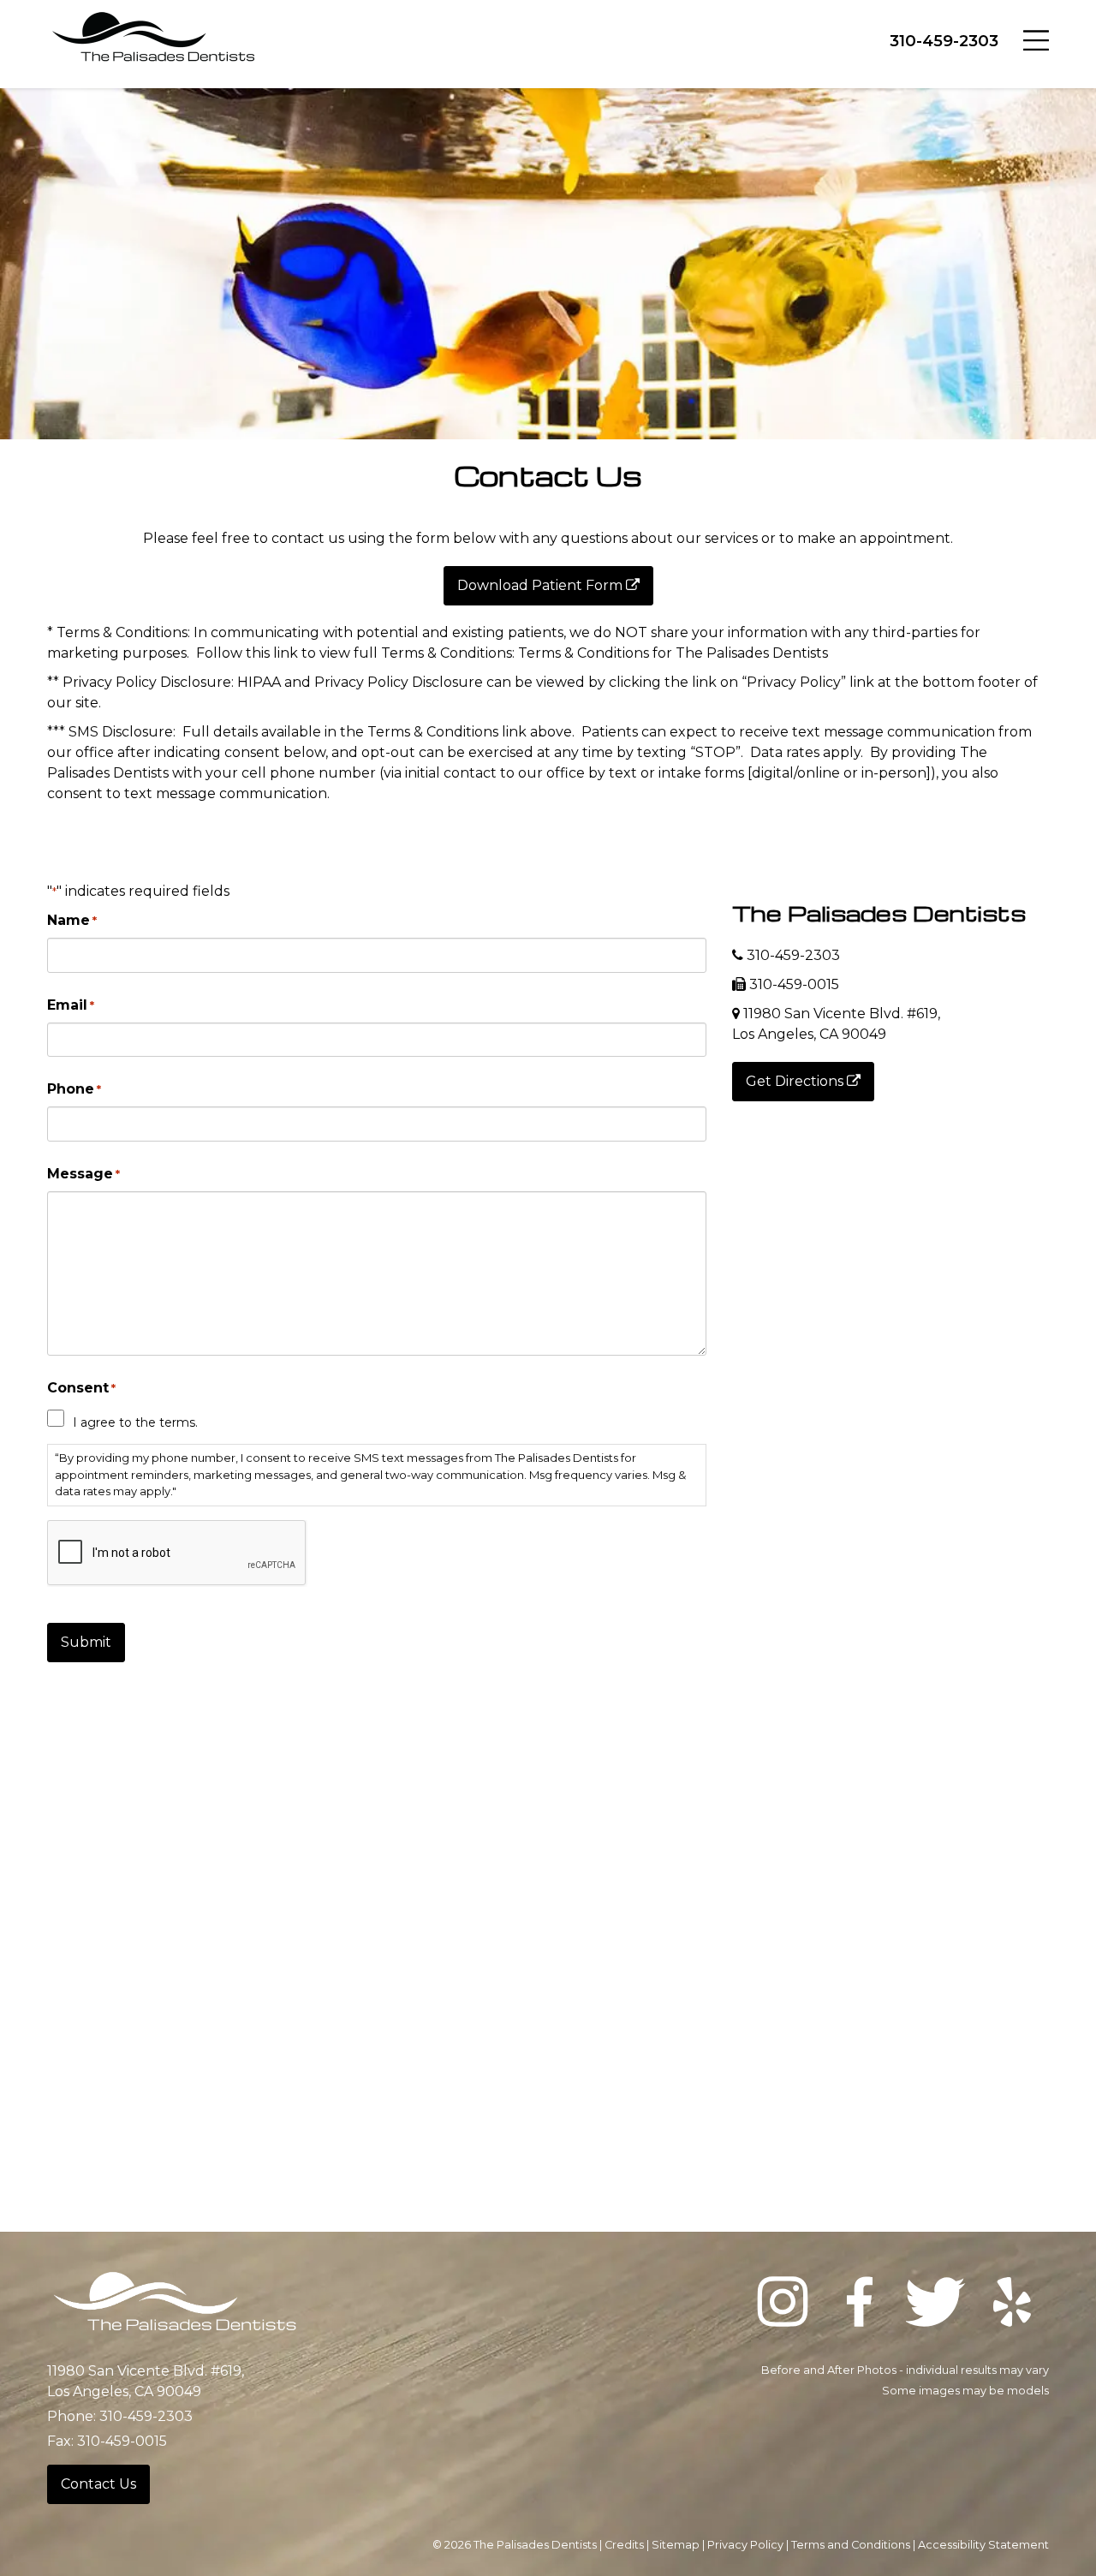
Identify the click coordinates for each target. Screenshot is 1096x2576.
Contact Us (98, 2484)
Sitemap (676, 2545)
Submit (86, 1642)
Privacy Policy (745, 2545)
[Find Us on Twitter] (936, 2305)
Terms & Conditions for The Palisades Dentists (673, 653)
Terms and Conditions (851, 2545)
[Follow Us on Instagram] (783, 2305)
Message (83, 1174)
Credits (624, 2545)
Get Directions (796, 1081)
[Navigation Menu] (1036, 39)
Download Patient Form (542, 585)
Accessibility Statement (983, 2545)
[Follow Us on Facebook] (860, 2305)
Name (72, 920)
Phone (74, 1089)
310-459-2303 (944, 41)
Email (71, 1005)
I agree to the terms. (135, 1422)
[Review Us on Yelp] (1012, 2305)
